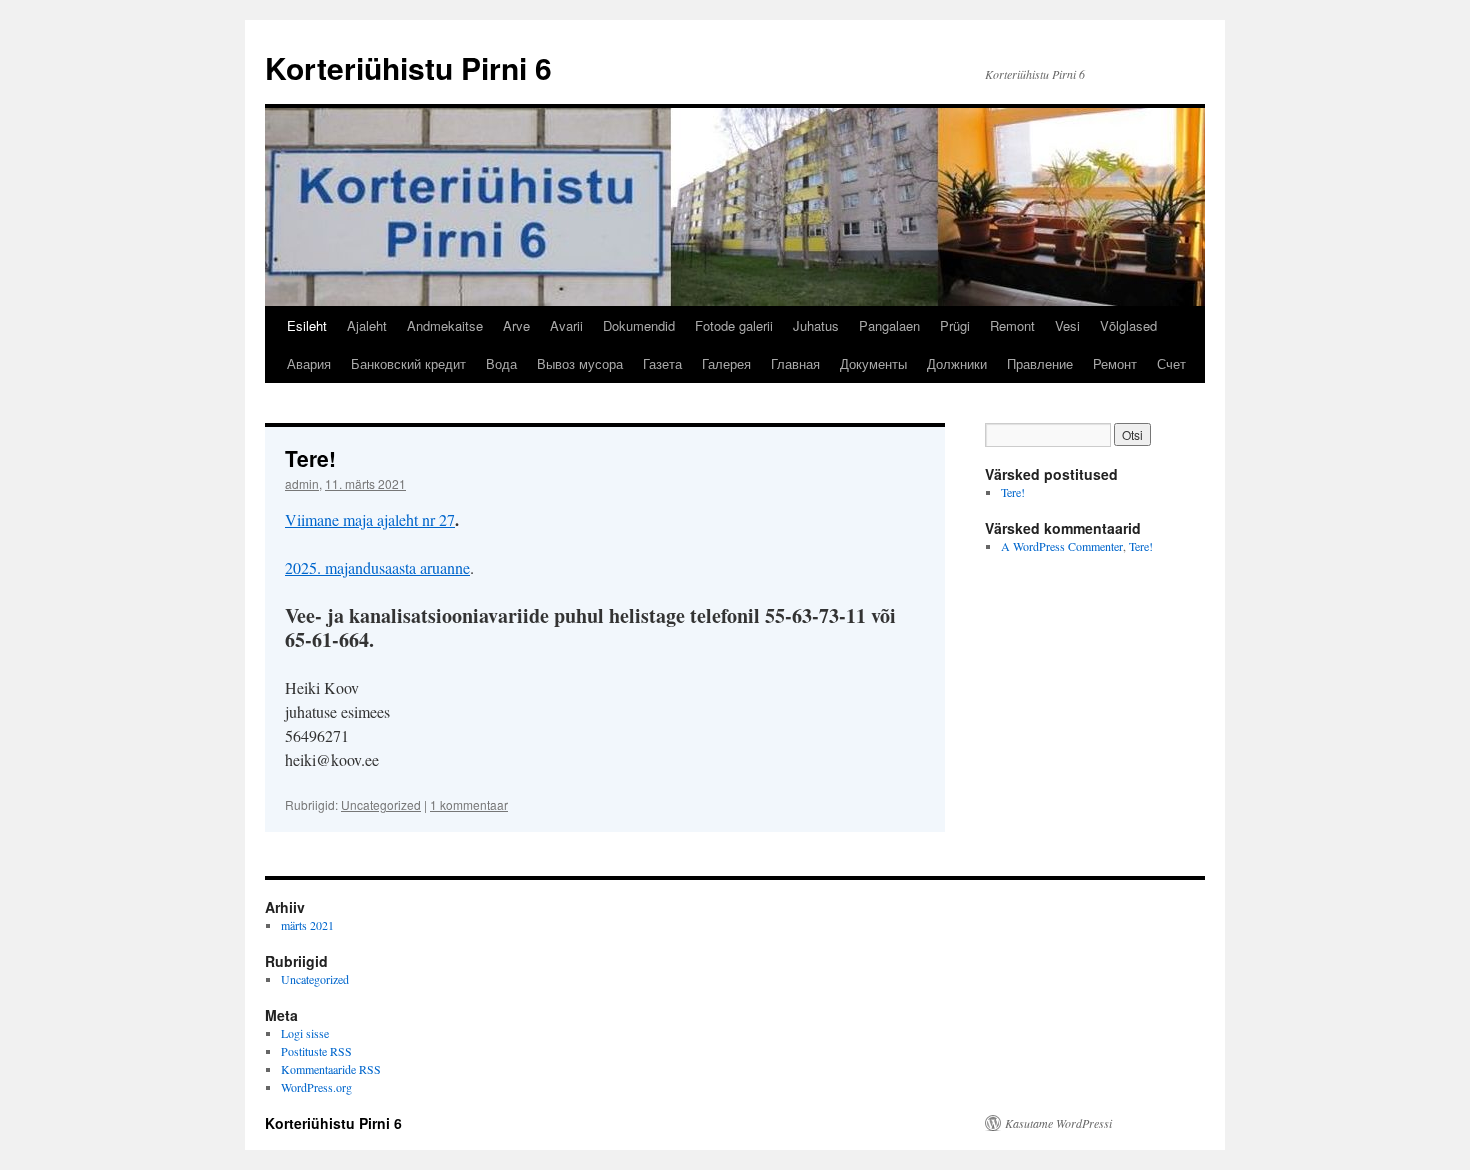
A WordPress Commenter (1062, 546)
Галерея (726, 363)
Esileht (307, 325)
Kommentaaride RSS (331, 1069)
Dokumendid (639, 325)
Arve (516, 325)
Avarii (566, 325)
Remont (1012, 325)
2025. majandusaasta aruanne (377, 567)
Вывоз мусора (580, 363)
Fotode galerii (734, 325)
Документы (873, 363)
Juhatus (816, 325)
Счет (1171, 363)
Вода (501, 363)
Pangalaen (889, 325)
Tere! (310, 458)
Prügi (955, 325)
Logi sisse (305, 1033)
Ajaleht (367, 325)
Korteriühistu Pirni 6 (408, 67)
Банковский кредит (408, 363)
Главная (795, 363)
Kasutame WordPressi (1058, 1123)
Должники (957, 363)
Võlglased (1128, 325)
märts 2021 (307, 925)
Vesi (1067, 325)
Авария (309, 363)
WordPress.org (316, 1087)
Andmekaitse (445, 325)
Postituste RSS (316, 1051)
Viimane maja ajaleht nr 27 (370, 519)
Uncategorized (381, 804)
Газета (662, 363)
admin (302, 483)
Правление (1040, 363)
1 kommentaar (469, 804)
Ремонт (1115, 363)
